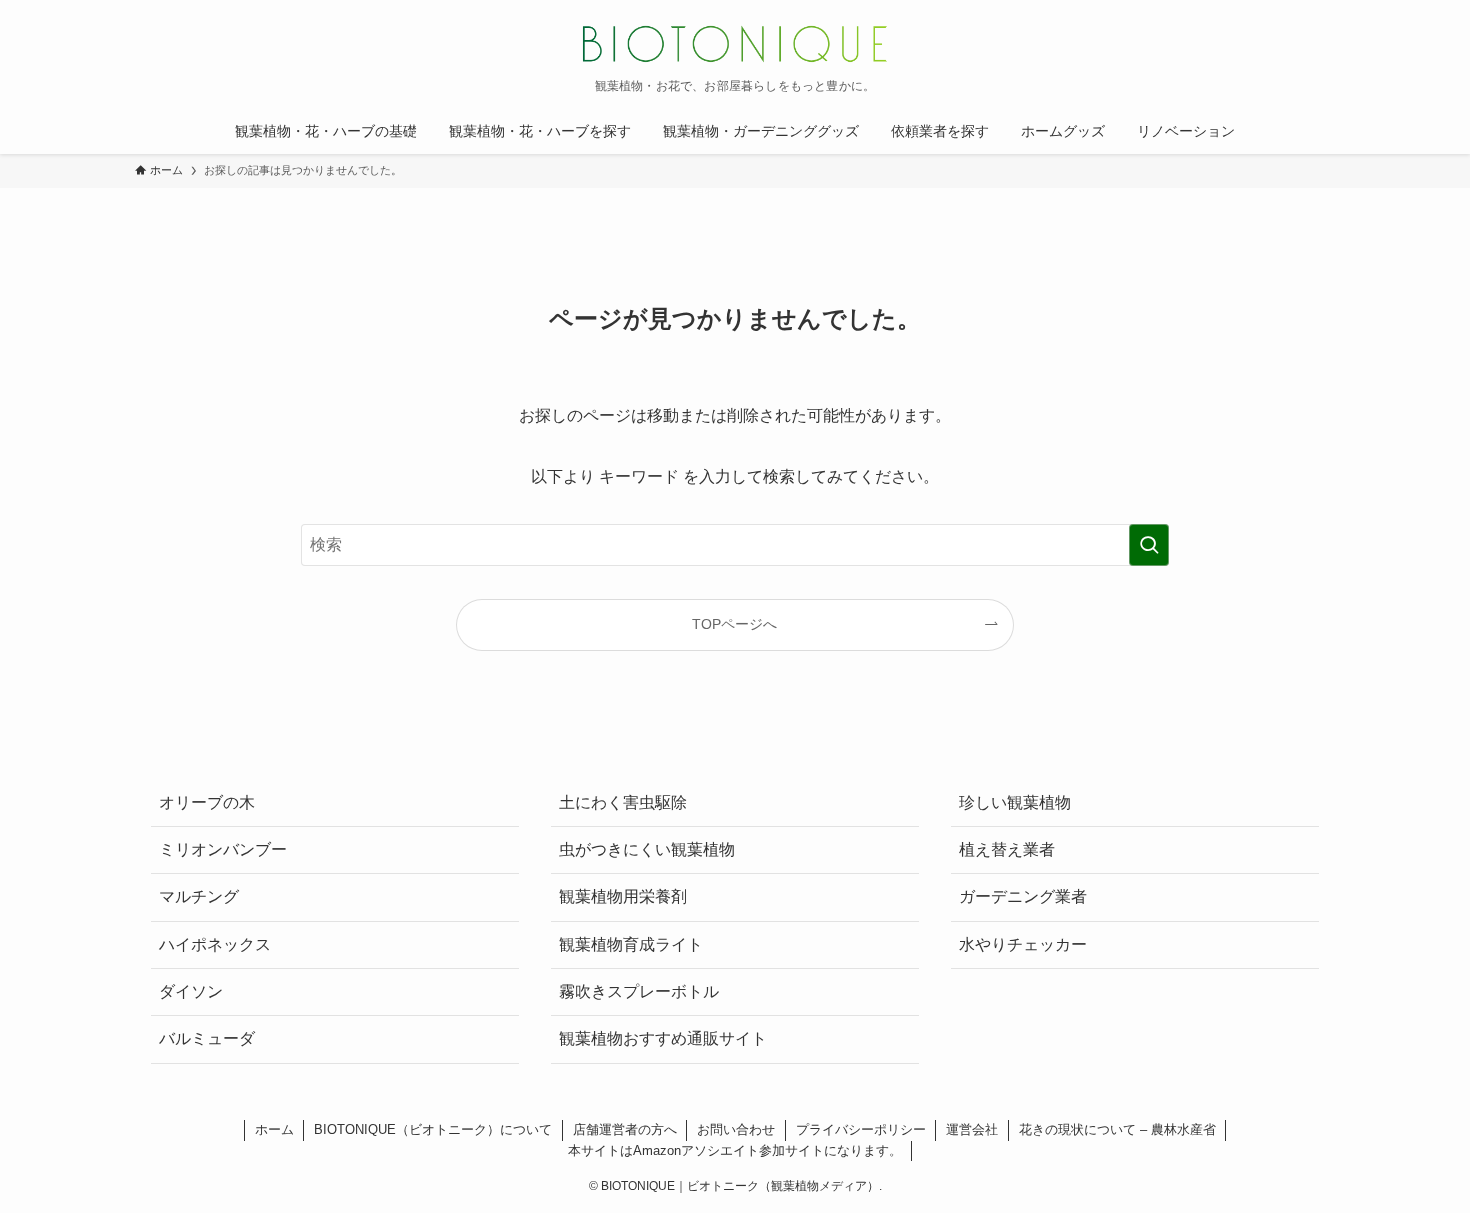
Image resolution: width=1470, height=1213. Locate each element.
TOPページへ (734, 624)
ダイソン (191, 991)
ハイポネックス (215, 944)
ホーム (274, 1129)
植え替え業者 (1007, 849)
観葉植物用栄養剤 (623, 896)
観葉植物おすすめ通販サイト (663, 1038)
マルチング (199, 896)
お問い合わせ (736, 1129)
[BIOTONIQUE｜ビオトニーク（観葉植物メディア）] (735, 44)
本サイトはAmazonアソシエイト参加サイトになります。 (735, 1150)
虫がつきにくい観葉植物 (647, 849)
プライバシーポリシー (861, 1129)
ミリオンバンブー (223, 849)
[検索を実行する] (1149, 545)
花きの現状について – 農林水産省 (1117, 1129)
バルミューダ (207, 1038)
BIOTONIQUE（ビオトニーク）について (433, 1129)
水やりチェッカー (1023, 944)
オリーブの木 (207, 802)
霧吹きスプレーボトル (639, 991)
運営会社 (972, 1129)
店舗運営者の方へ (625, 1129)
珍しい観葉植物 (1015, 802)
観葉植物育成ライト (631, 944)
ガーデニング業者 (1023, 896)
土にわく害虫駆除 (623, 802)
